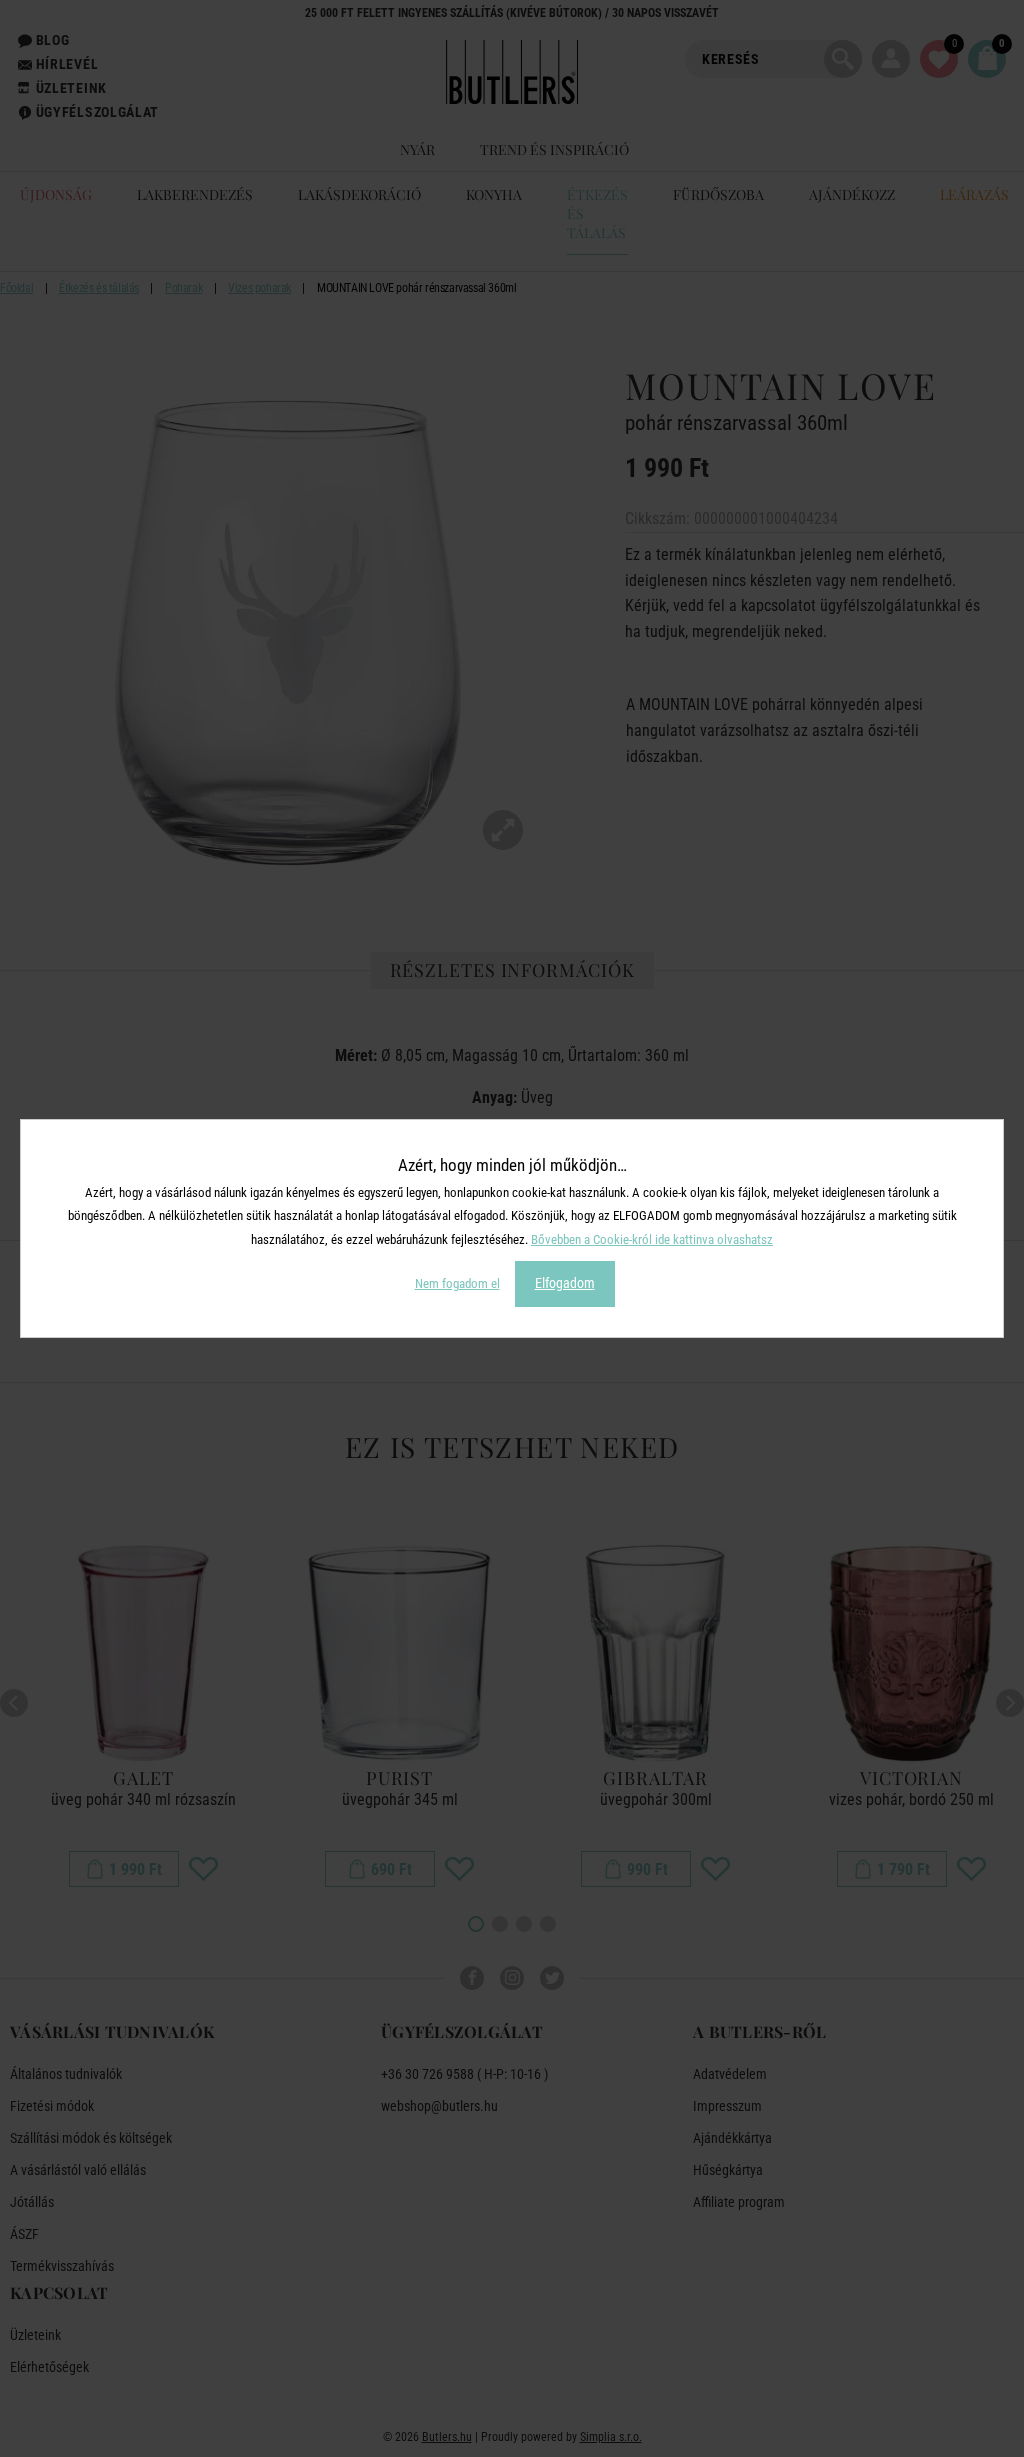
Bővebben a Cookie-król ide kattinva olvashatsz (652, 1239)
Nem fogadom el (457, 1283)
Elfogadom (565, 1283)
